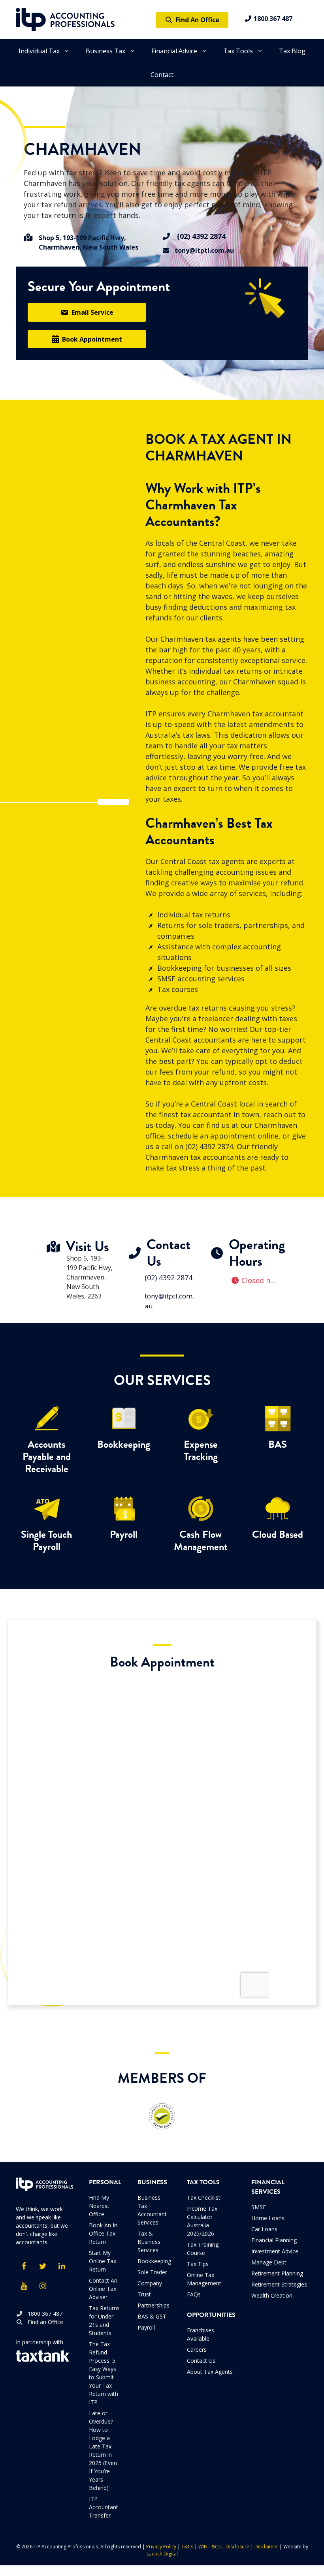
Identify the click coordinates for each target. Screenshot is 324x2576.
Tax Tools (238, 51)
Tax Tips (198, 2264)
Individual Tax (39, 51)
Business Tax (105, 51)
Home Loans (268, 2218)
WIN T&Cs (209, 2547)
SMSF (259, 2207)
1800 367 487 (272, 19)
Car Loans (264, 2229)
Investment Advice (275, 2251)
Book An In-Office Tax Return (104, 2233)
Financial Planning (274, 2240)
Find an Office (43, 2322)
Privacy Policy (161, 2547)
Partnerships (154, 2305)
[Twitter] (43, 2266)
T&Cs (187, 2547)
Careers (197, 2350)
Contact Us (201, 2361)
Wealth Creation (272, 2295)
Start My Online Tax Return (103, 2261)
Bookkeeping (154, 2261)
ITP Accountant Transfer (104, 2507)
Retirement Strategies (279, 2284)
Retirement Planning (277, 2273)
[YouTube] (24, 2286)
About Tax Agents (210, 2372)
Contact (162, 75)
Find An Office (196, 20)
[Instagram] (43, 2286)
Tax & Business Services (149, 2242)
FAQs (194, 2294)
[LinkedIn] (62, 2266)
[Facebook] (24, 2266)
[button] (87, 312)
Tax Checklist (204, 2197)
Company (150, 2283)
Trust (144, 2294)
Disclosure (237, 2547)
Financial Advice (174, 51)
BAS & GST (152, 2316)
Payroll (146, 2327)
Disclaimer (266, 2547)
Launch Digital (162, 2554)
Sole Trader (152, 2272)
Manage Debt (269, 2262)
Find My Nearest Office (99, 2206)
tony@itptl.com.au (202, 250)
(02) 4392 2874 (198, 236)
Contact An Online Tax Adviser (103, 2289)
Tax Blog (292, 51)
